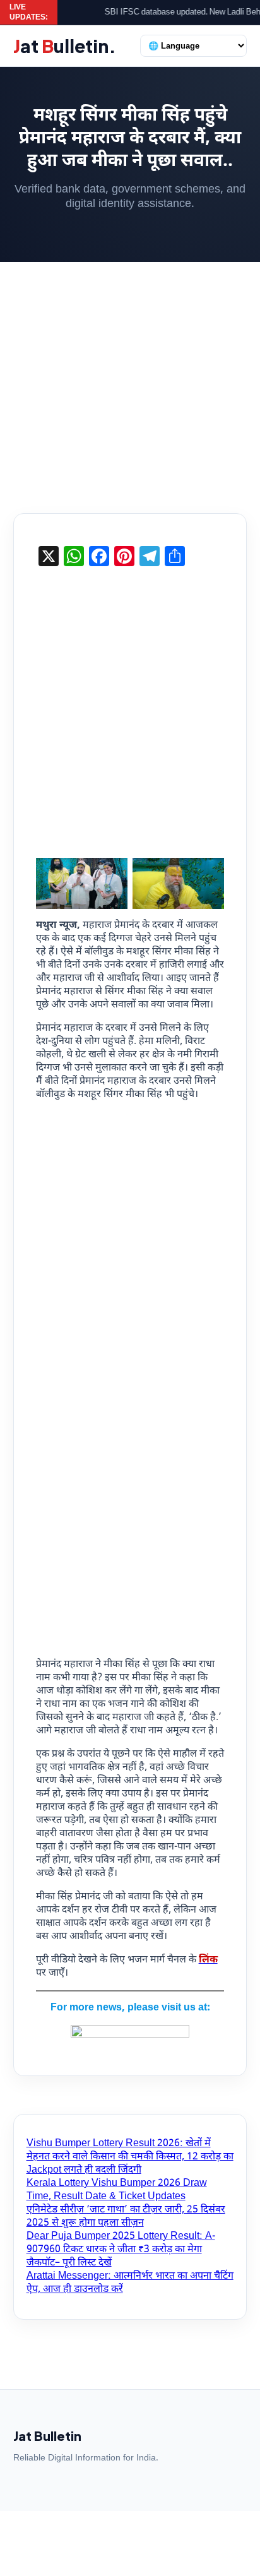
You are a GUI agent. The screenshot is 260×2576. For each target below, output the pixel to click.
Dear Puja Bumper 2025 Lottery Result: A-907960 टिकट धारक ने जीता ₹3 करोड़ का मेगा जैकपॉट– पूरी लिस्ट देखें (121, 2250)
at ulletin (65, 46)
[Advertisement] (130, 378)
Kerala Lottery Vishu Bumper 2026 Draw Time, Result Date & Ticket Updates (117, 2190)
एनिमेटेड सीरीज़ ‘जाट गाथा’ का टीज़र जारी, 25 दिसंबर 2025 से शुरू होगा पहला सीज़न (126, 2217)
